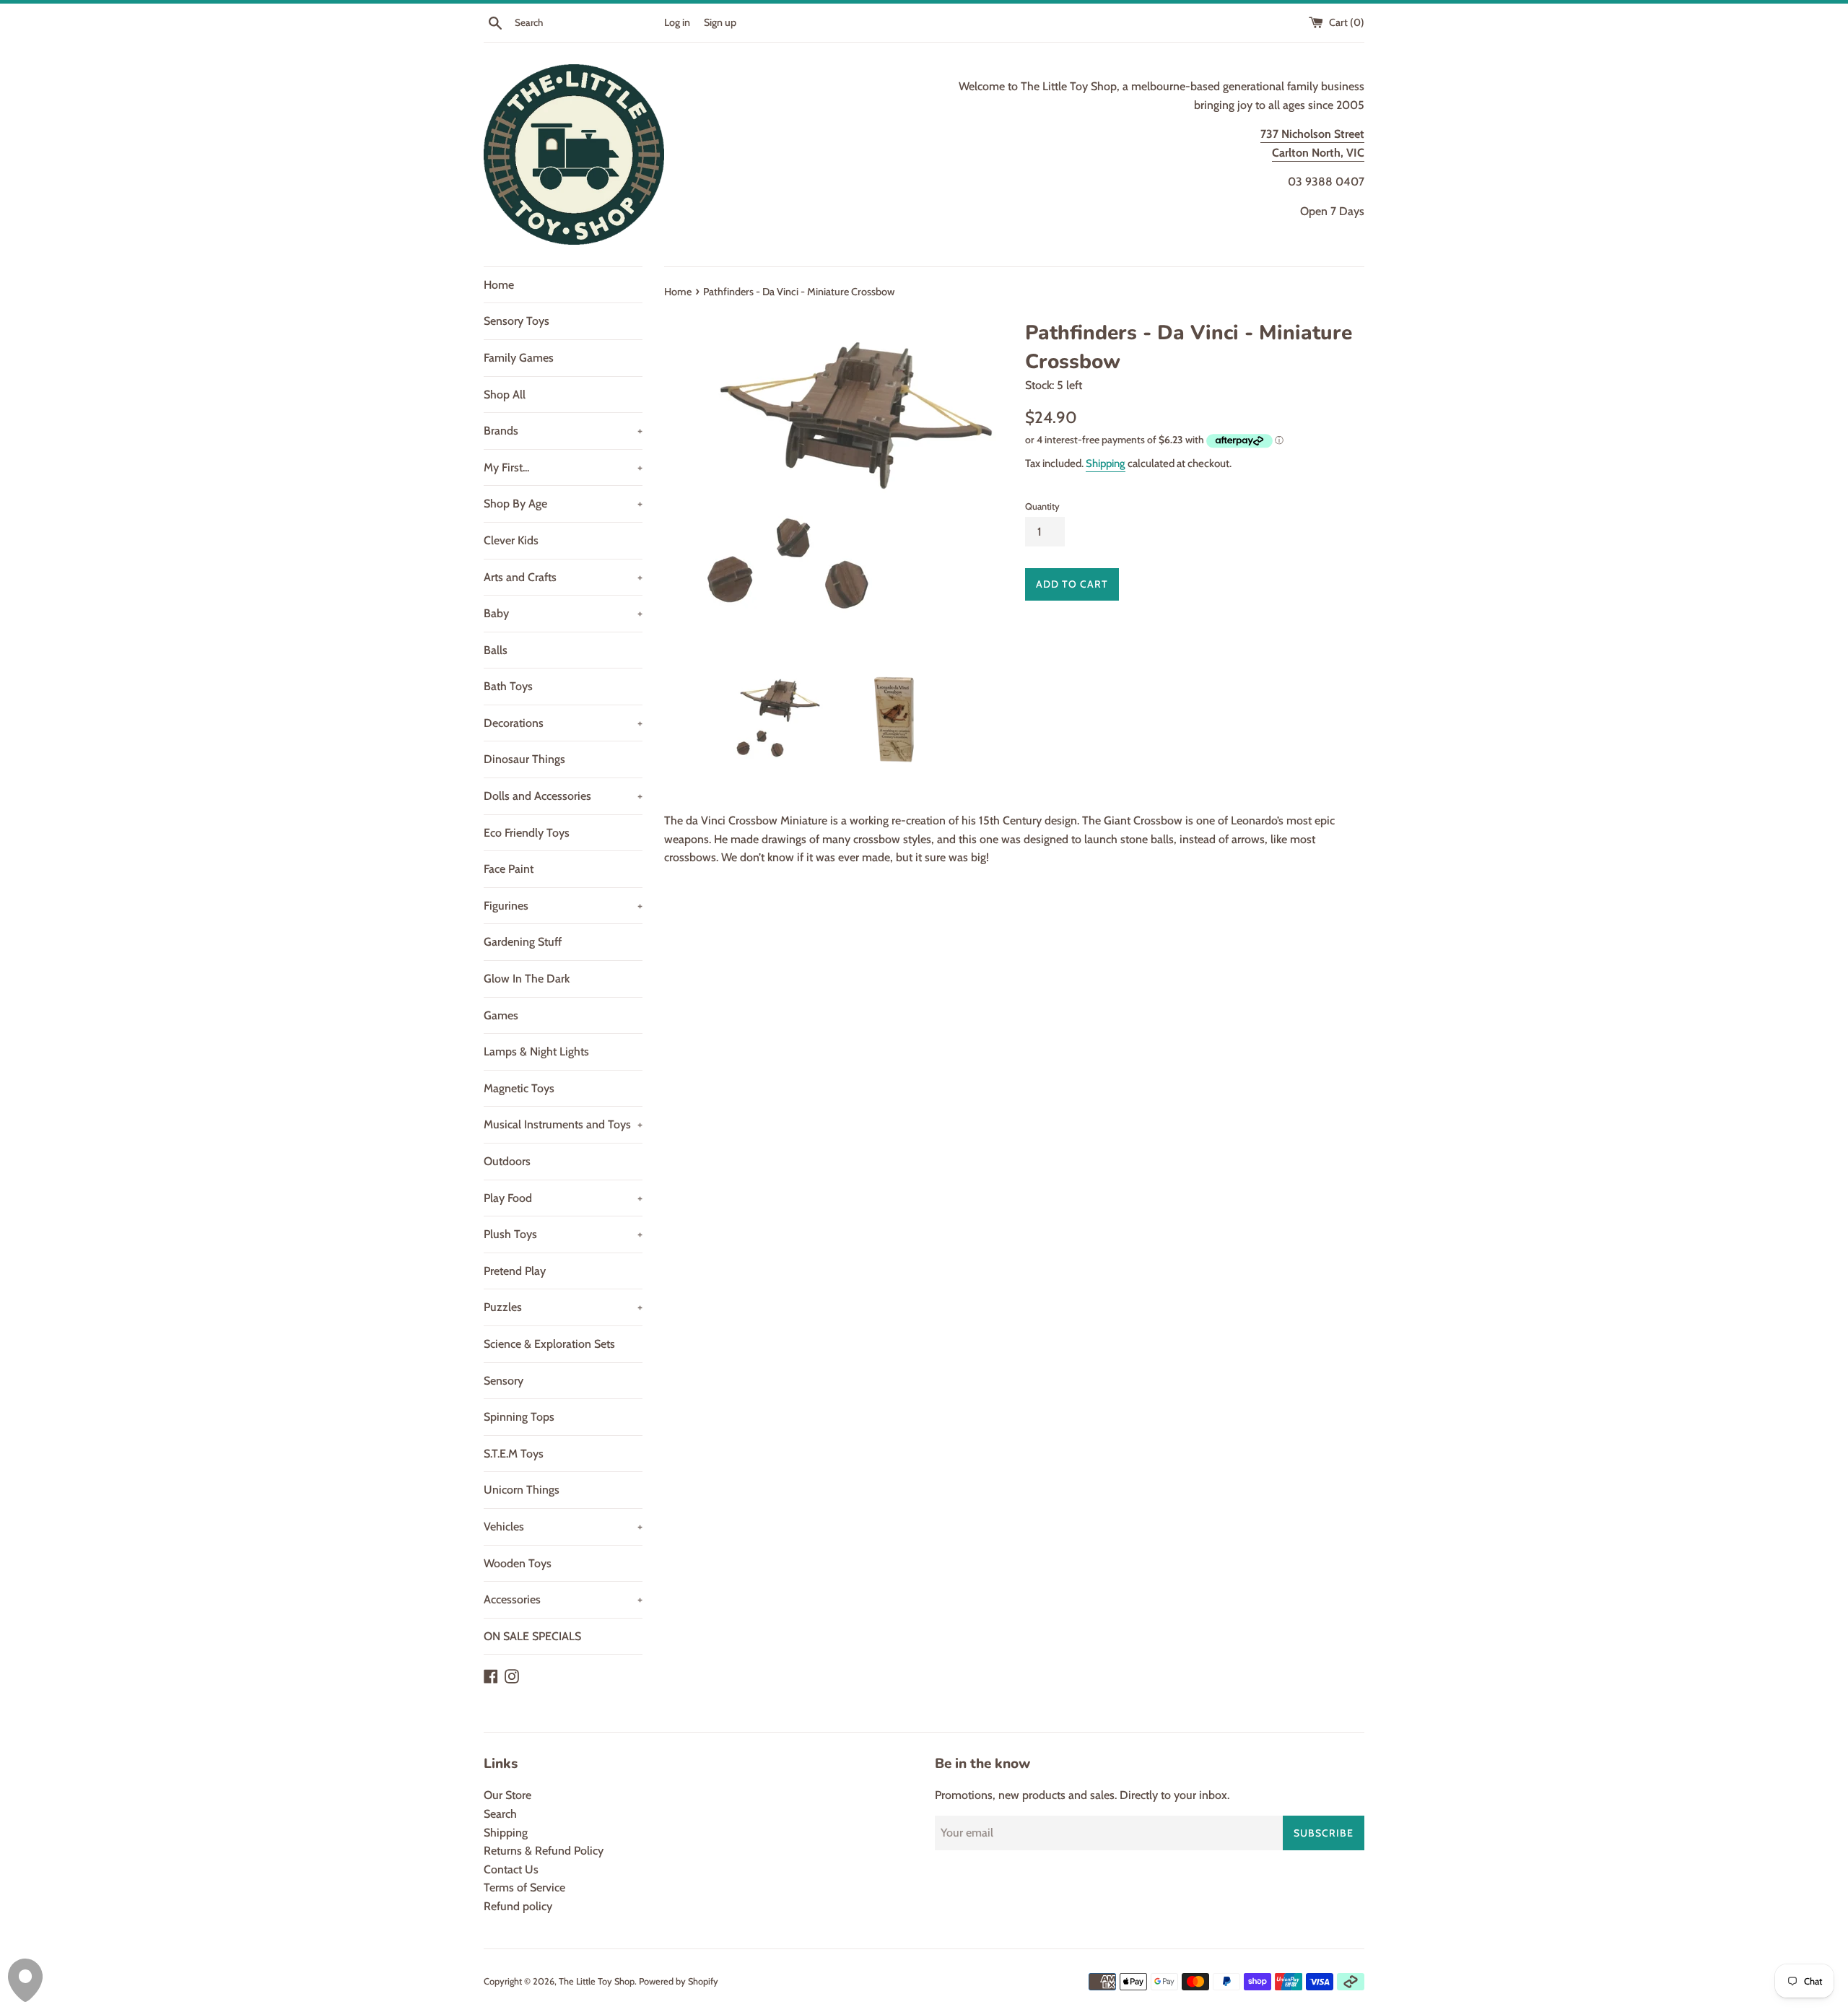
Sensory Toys (517, 321)
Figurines (563, 906)
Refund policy (518, 1906)
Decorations (563, 723)
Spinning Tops (519, 1417)
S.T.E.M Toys (514, 1454)
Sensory (504, 1381)
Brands (563, 431)
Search (500, 1814)
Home (499, 285)
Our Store (507, 1795)
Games (501, 1015)
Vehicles (563, 1527)
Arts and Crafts (563, 577)
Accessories (563, 1599)
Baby (563, 613)
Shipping (1106, 463)
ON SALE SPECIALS (532, 1636)
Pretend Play (515, 1271)
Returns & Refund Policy (544, 1851)
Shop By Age (563, 504)
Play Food (563, 1198)
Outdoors (507, 1161)
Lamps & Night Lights (536, 1051)
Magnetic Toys (519, 1088)
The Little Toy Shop (597, 1981)
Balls (496, 650)
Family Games (519, 358)
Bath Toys (508, 686)
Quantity (1042, 506)
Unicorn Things (522, 1490)
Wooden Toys (518, 1563)
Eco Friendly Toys (527, 833)
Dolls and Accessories (563, 796)
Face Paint (509, 869)
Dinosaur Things (524, 759)
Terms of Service (524, 1887)
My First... (563, 467)
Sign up (720, 22)
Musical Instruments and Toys (563, 1124)
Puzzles (563, 1307)
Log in (677, 22)
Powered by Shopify (679, 1981)
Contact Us (511, 1869)
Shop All (505, 395)
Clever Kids (511, 540)
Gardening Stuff (523, 942)
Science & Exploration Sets (549, 1344)
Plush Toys (563, 1234)
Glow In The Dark (527, 979)
